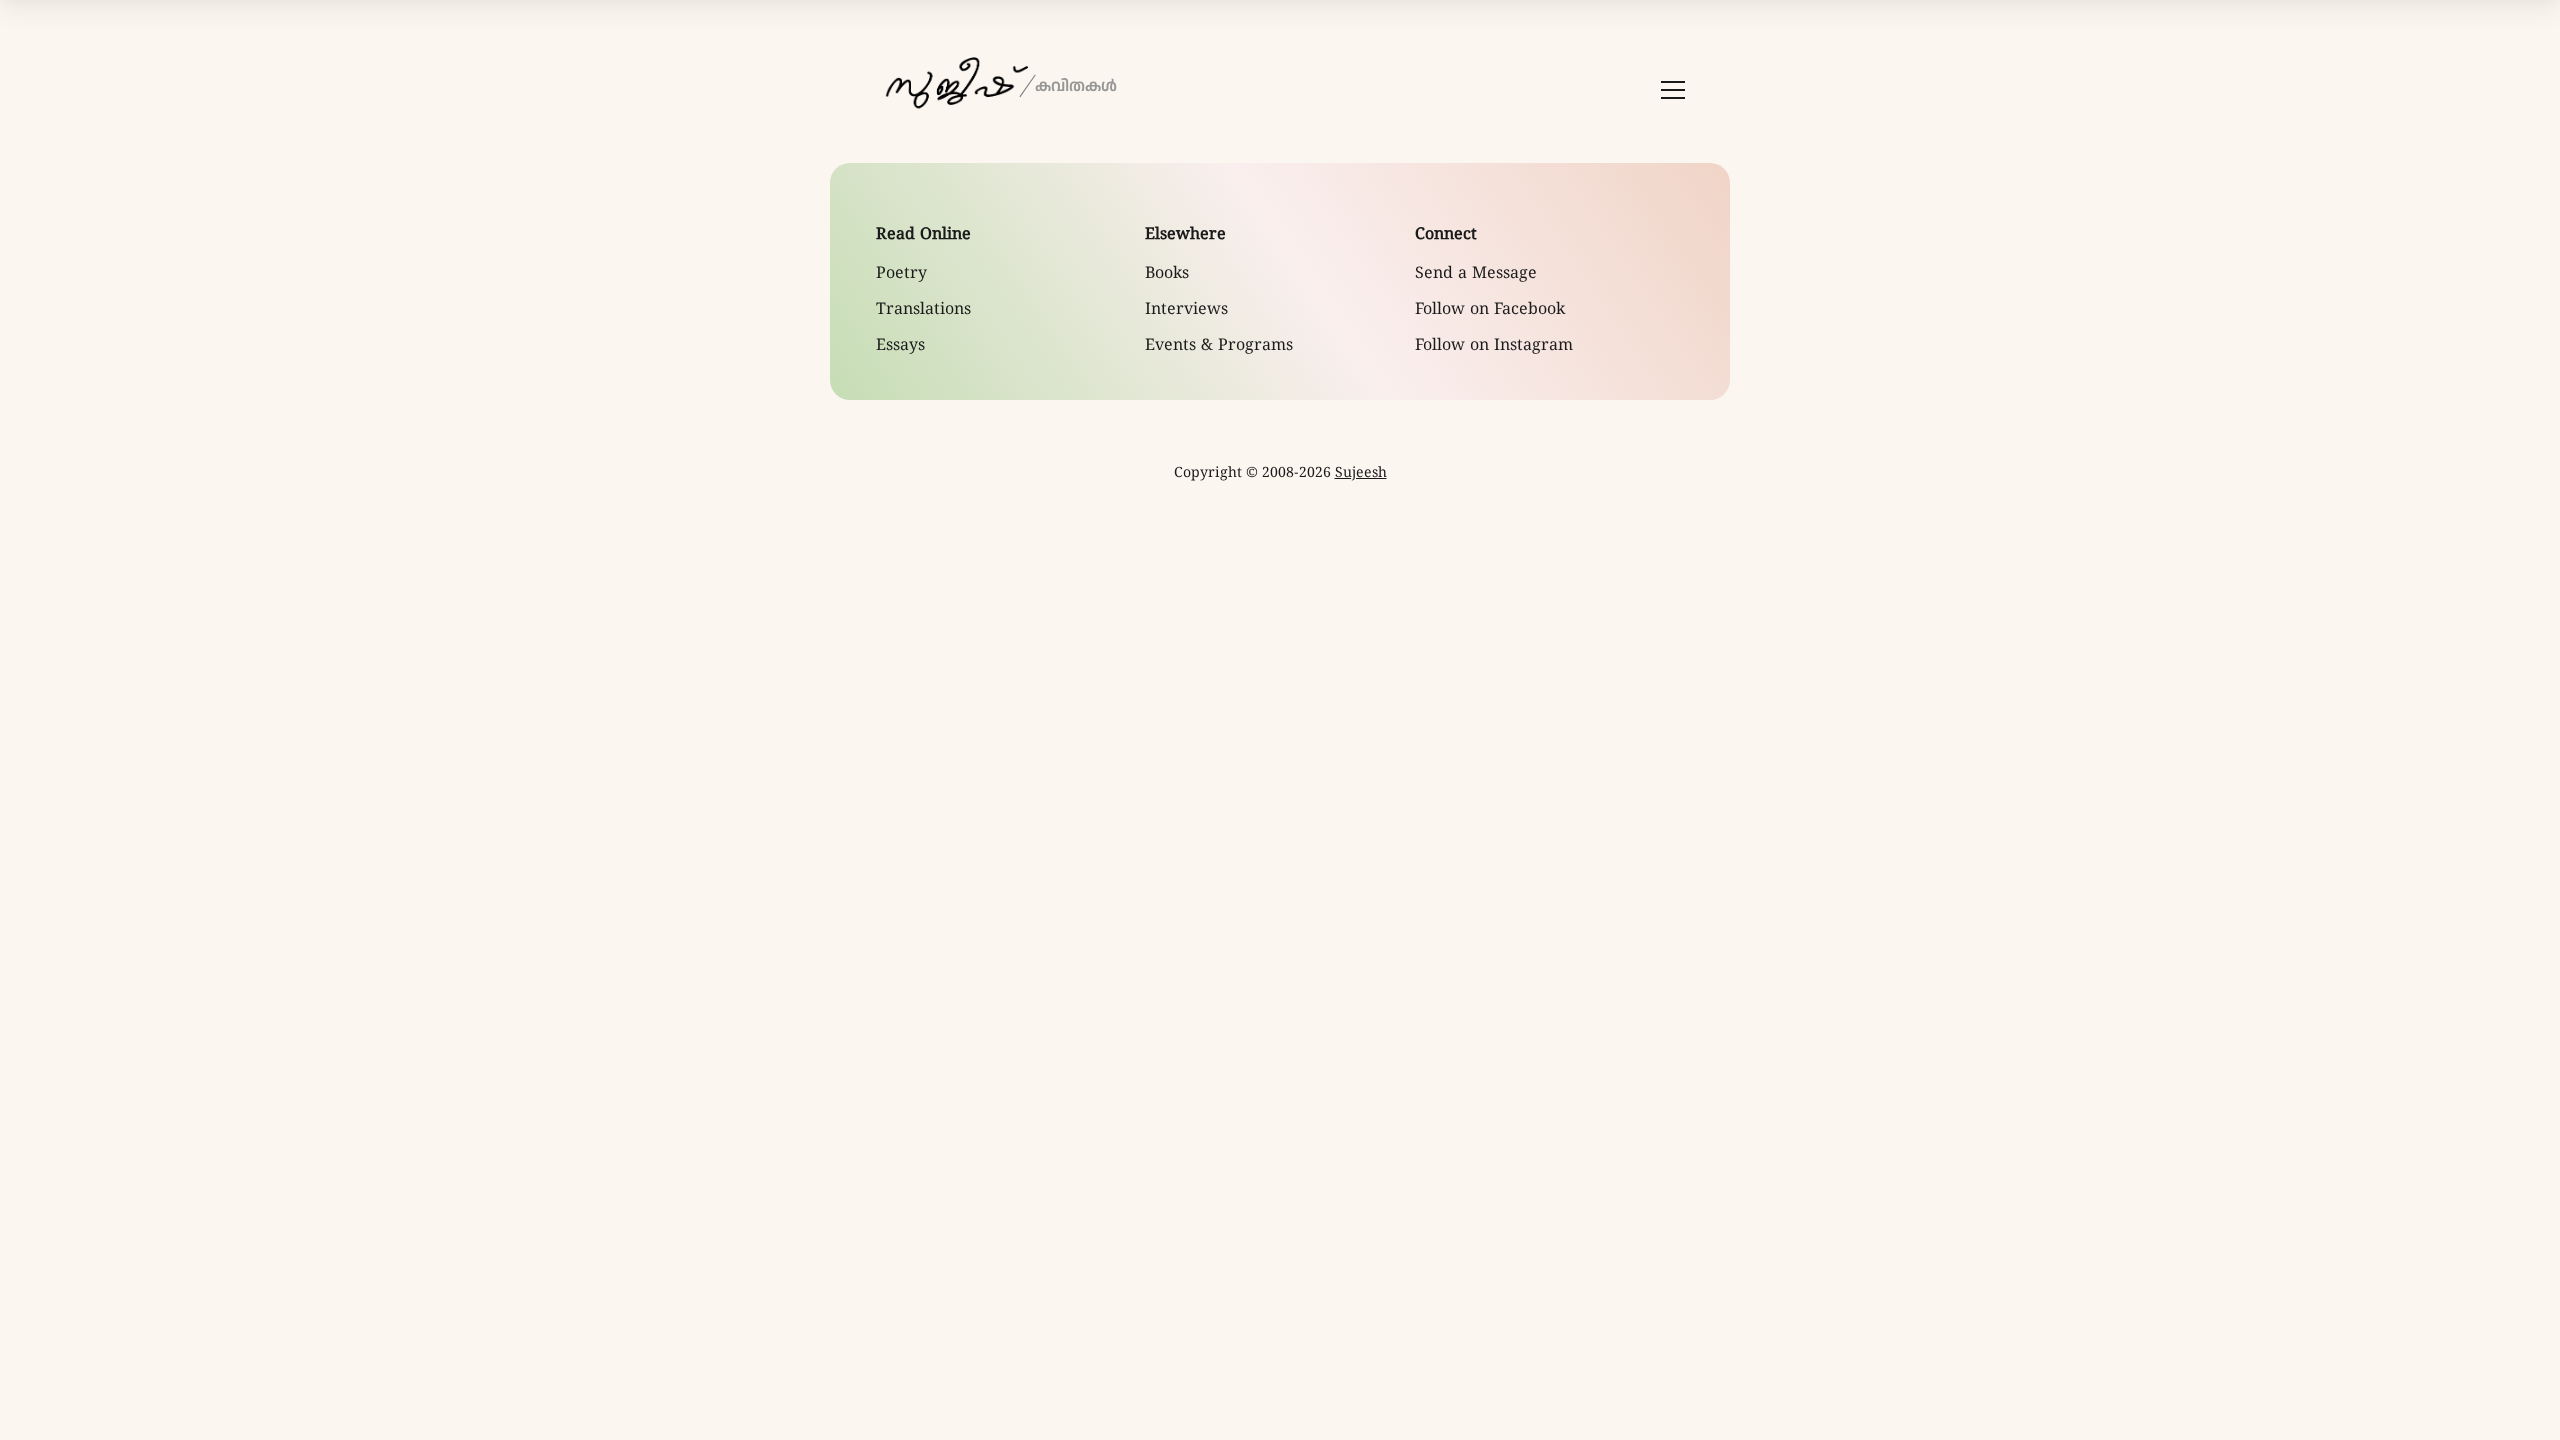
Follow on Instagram (1494, 346)
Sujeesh (1361, 473)
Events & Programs (1219, 346)
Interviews (1186, 310)
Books (1167, 274)
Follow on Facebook (1490, 310)
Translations (923, 310)
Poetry (901, 274)
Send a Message (1476, 274)
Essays (900, 346)
